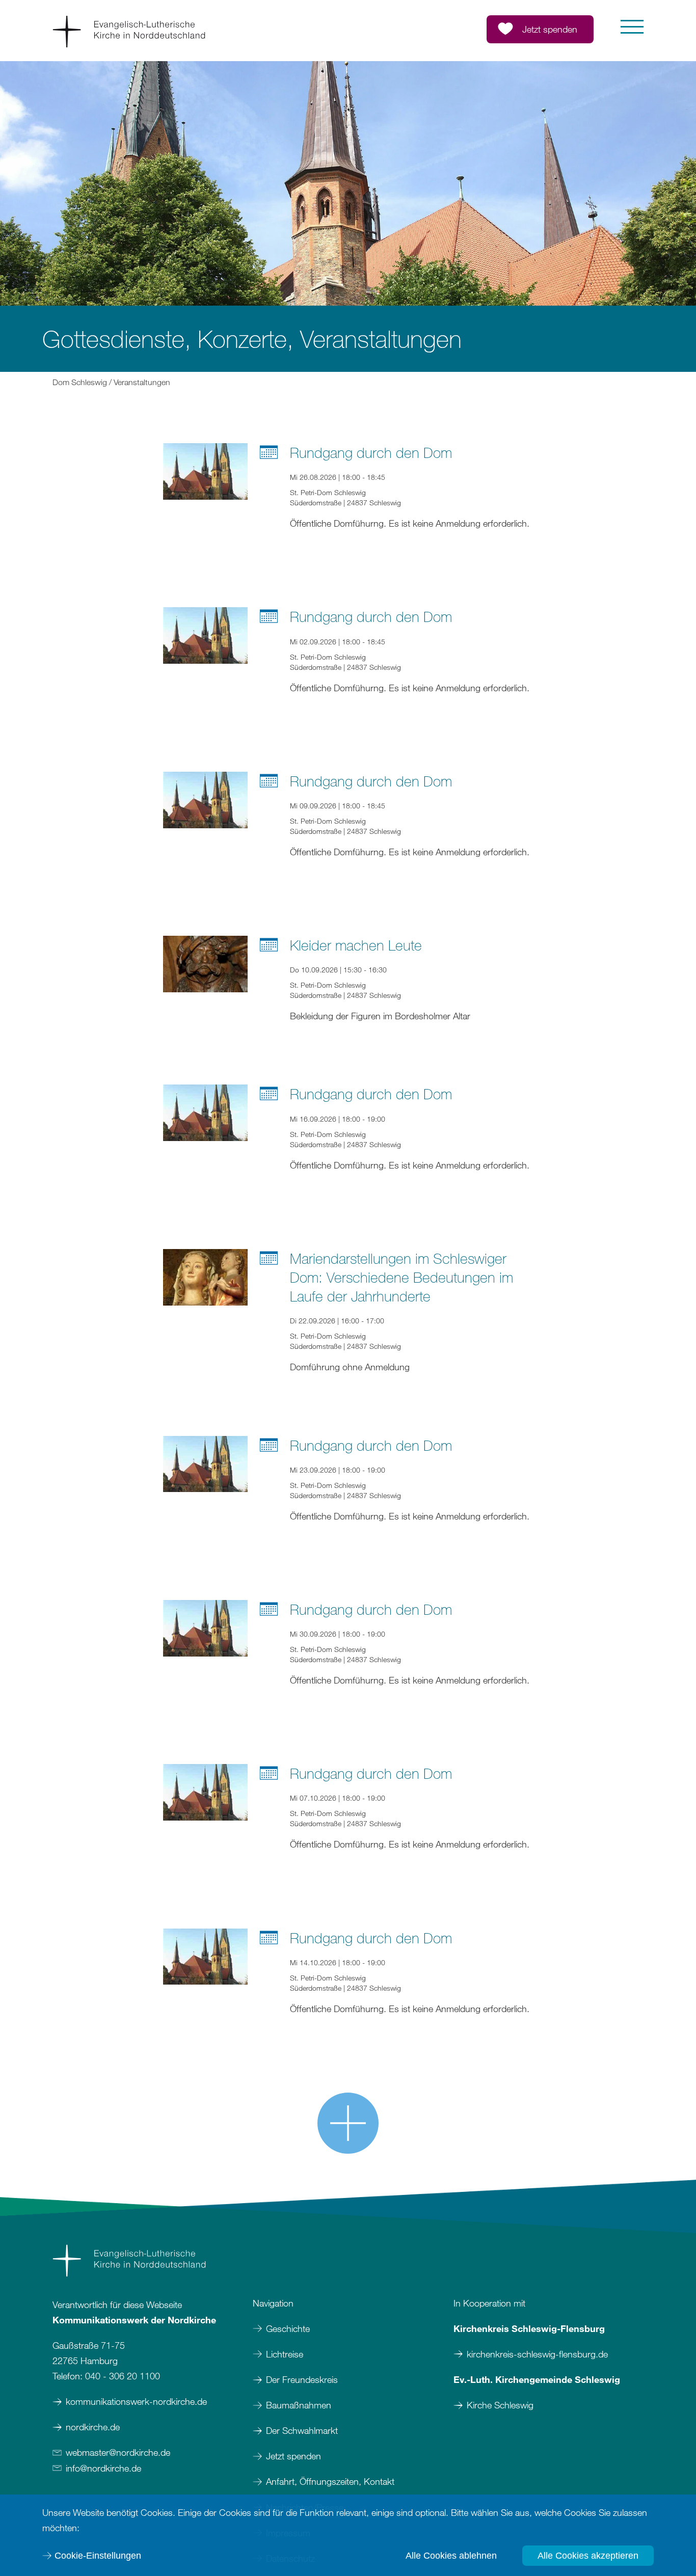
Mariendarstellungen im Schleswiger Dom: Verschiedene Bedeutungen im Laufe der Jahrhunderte (401, 1277)
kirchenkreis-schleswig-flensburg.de (537, 2354)
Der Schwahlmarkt (302, 2430)
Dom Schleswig (80, 382)
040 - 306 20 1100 (123, 2376)
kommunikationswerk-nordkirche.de (136, 2401)
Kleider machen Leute (356, 945)
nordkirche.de (93, 2427)
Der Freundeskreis (302, 2379)
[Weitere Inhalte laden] (348, 2123)
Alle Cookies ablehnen (451, 2556)
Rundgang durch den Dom (371, 452)
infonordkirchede (103, 2468)
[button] (632, 27)
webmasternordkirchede (118, 2452)
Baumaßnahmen (299, 2405)
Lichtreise (285, 2354)
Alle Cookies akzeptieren (588, 2556)
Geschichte (288, 2328)
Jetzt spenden (293, 2456)
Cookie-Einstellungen (98, 2556)
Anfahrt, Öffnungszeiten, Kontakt (330, 2481)
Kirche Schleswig (500, 2405)
